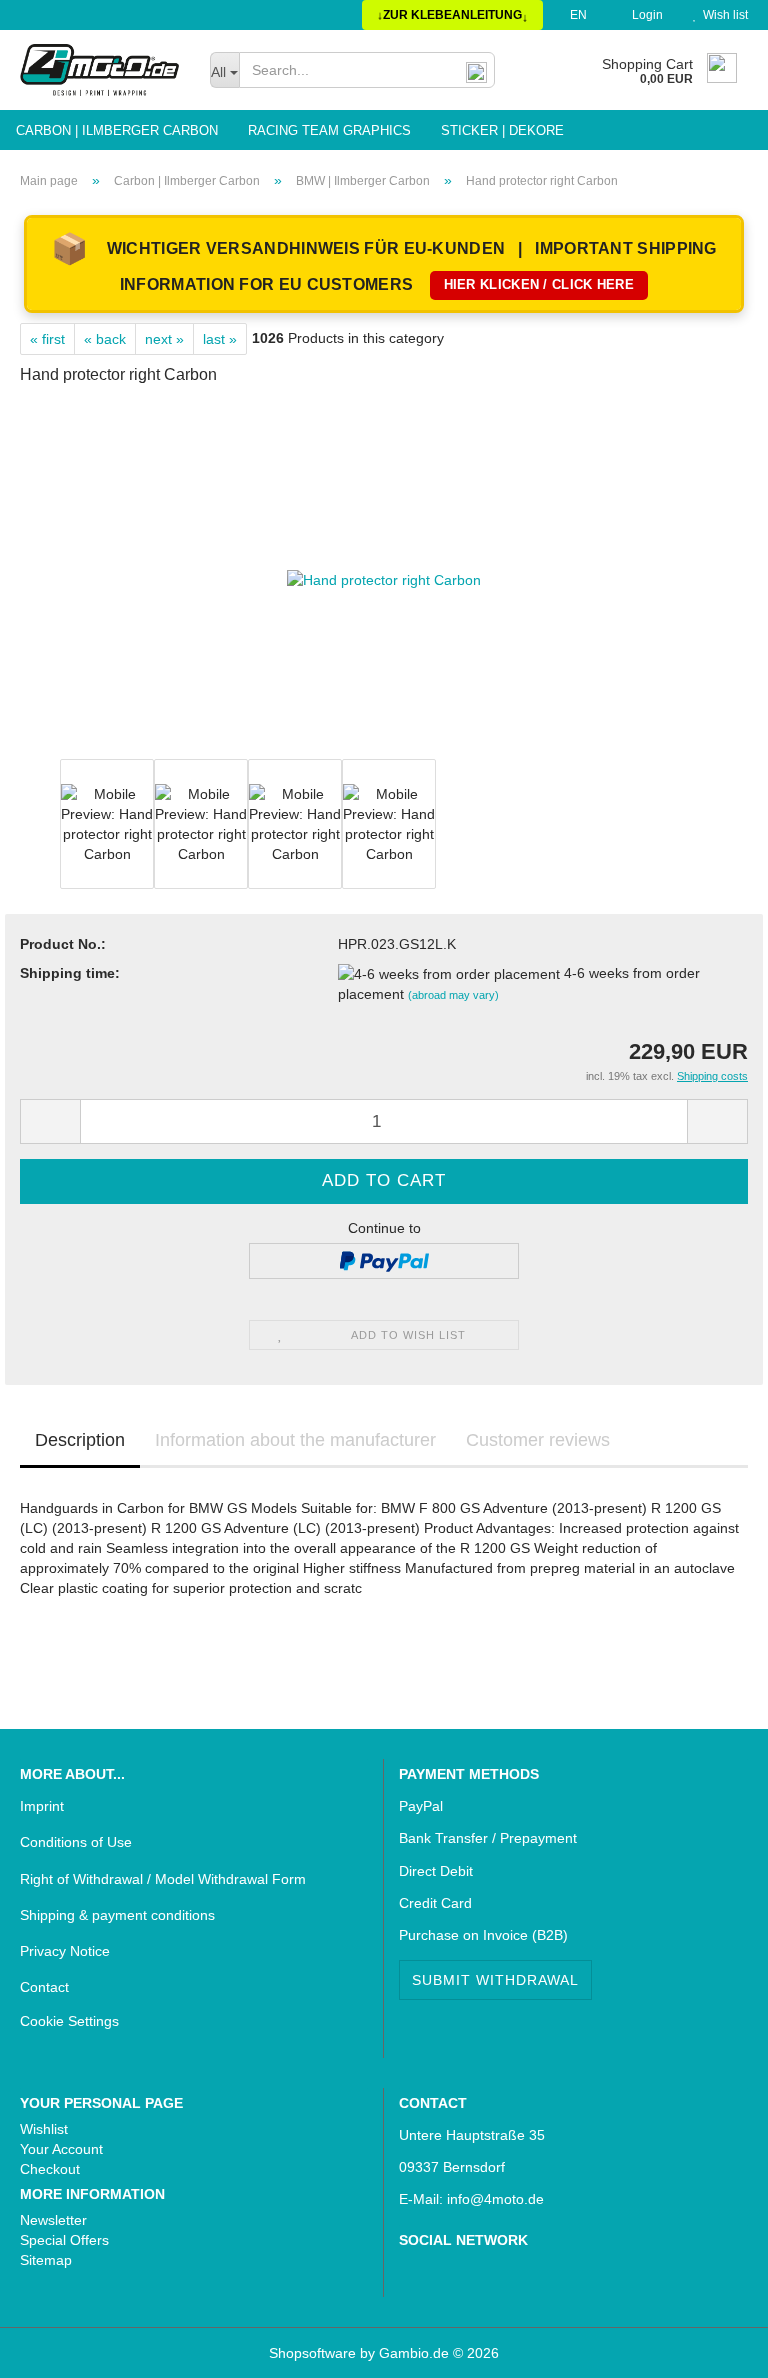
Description (80, 1440)
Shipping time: (70, 973)
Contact (44, 1987)
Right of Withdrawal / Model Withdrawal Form (163, 1879)
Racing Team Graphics (329, 130)
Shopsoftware (312, 2353)
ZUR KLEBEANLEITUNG (452, 15)
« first (47, 339)
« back (105, 339)
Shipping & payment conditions (117, 1915)
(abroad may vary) (453, 995)
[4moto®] (100, 70)
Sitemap (46, 2260)
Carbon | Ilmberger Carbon (117, 130)
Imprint (42, 1806)
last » (220, 339)
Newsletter (53, 2220)
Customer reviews (538, 1440)
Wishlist (44, 2129)
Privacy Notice (65, 1951)
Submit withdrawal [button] (495, 1980)
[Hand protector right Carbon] (384, 579)
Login (644, 15)
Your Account (61, 2149)
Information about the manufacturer (295, 1440)
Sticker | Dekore (502, 130)
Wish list (722, 15)
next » (164, 339)
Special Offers (64, 2240)
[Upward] (55, 2348)
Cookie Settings (69, 2021)
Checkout (50, 2169)
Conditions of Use (76, 1842)
